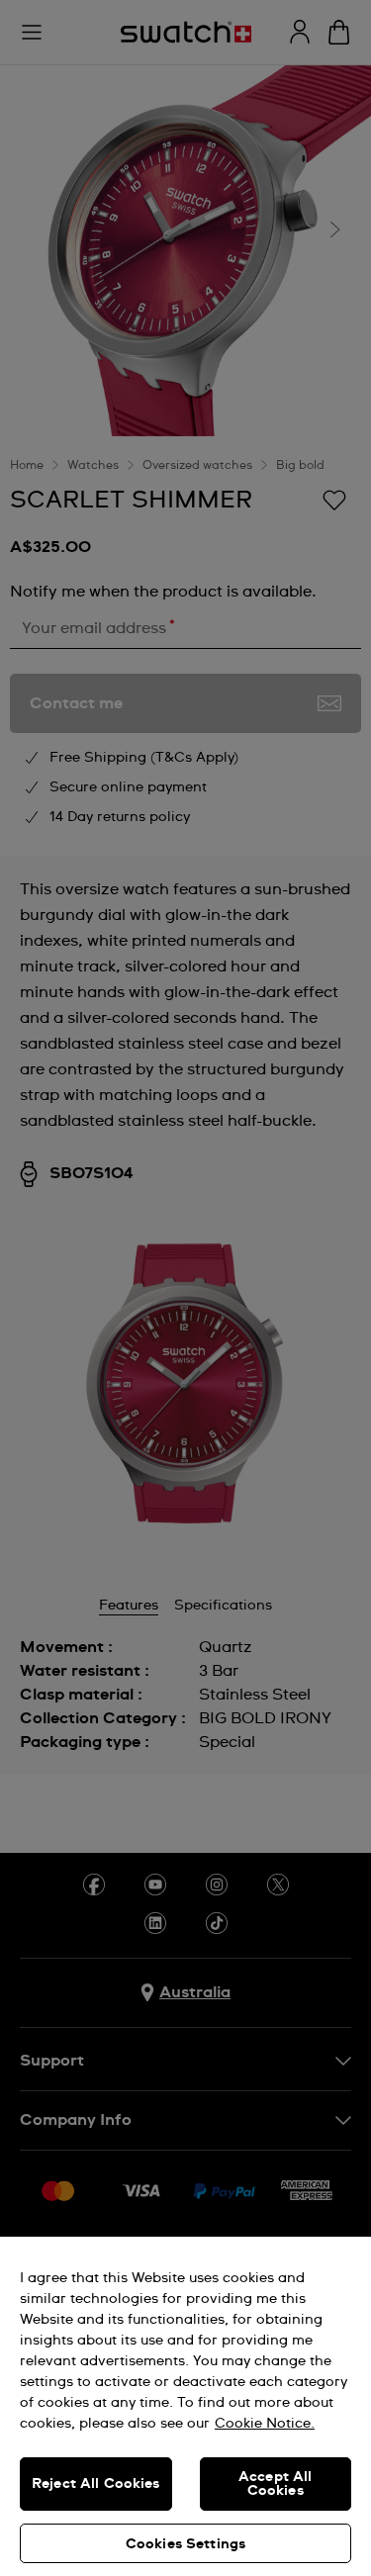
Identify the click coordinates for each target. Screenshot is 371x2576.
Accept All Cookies (275, 2484)
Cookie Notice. (265, 2424)
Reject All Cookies (96, 2484)
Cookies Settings (185, 2544)
